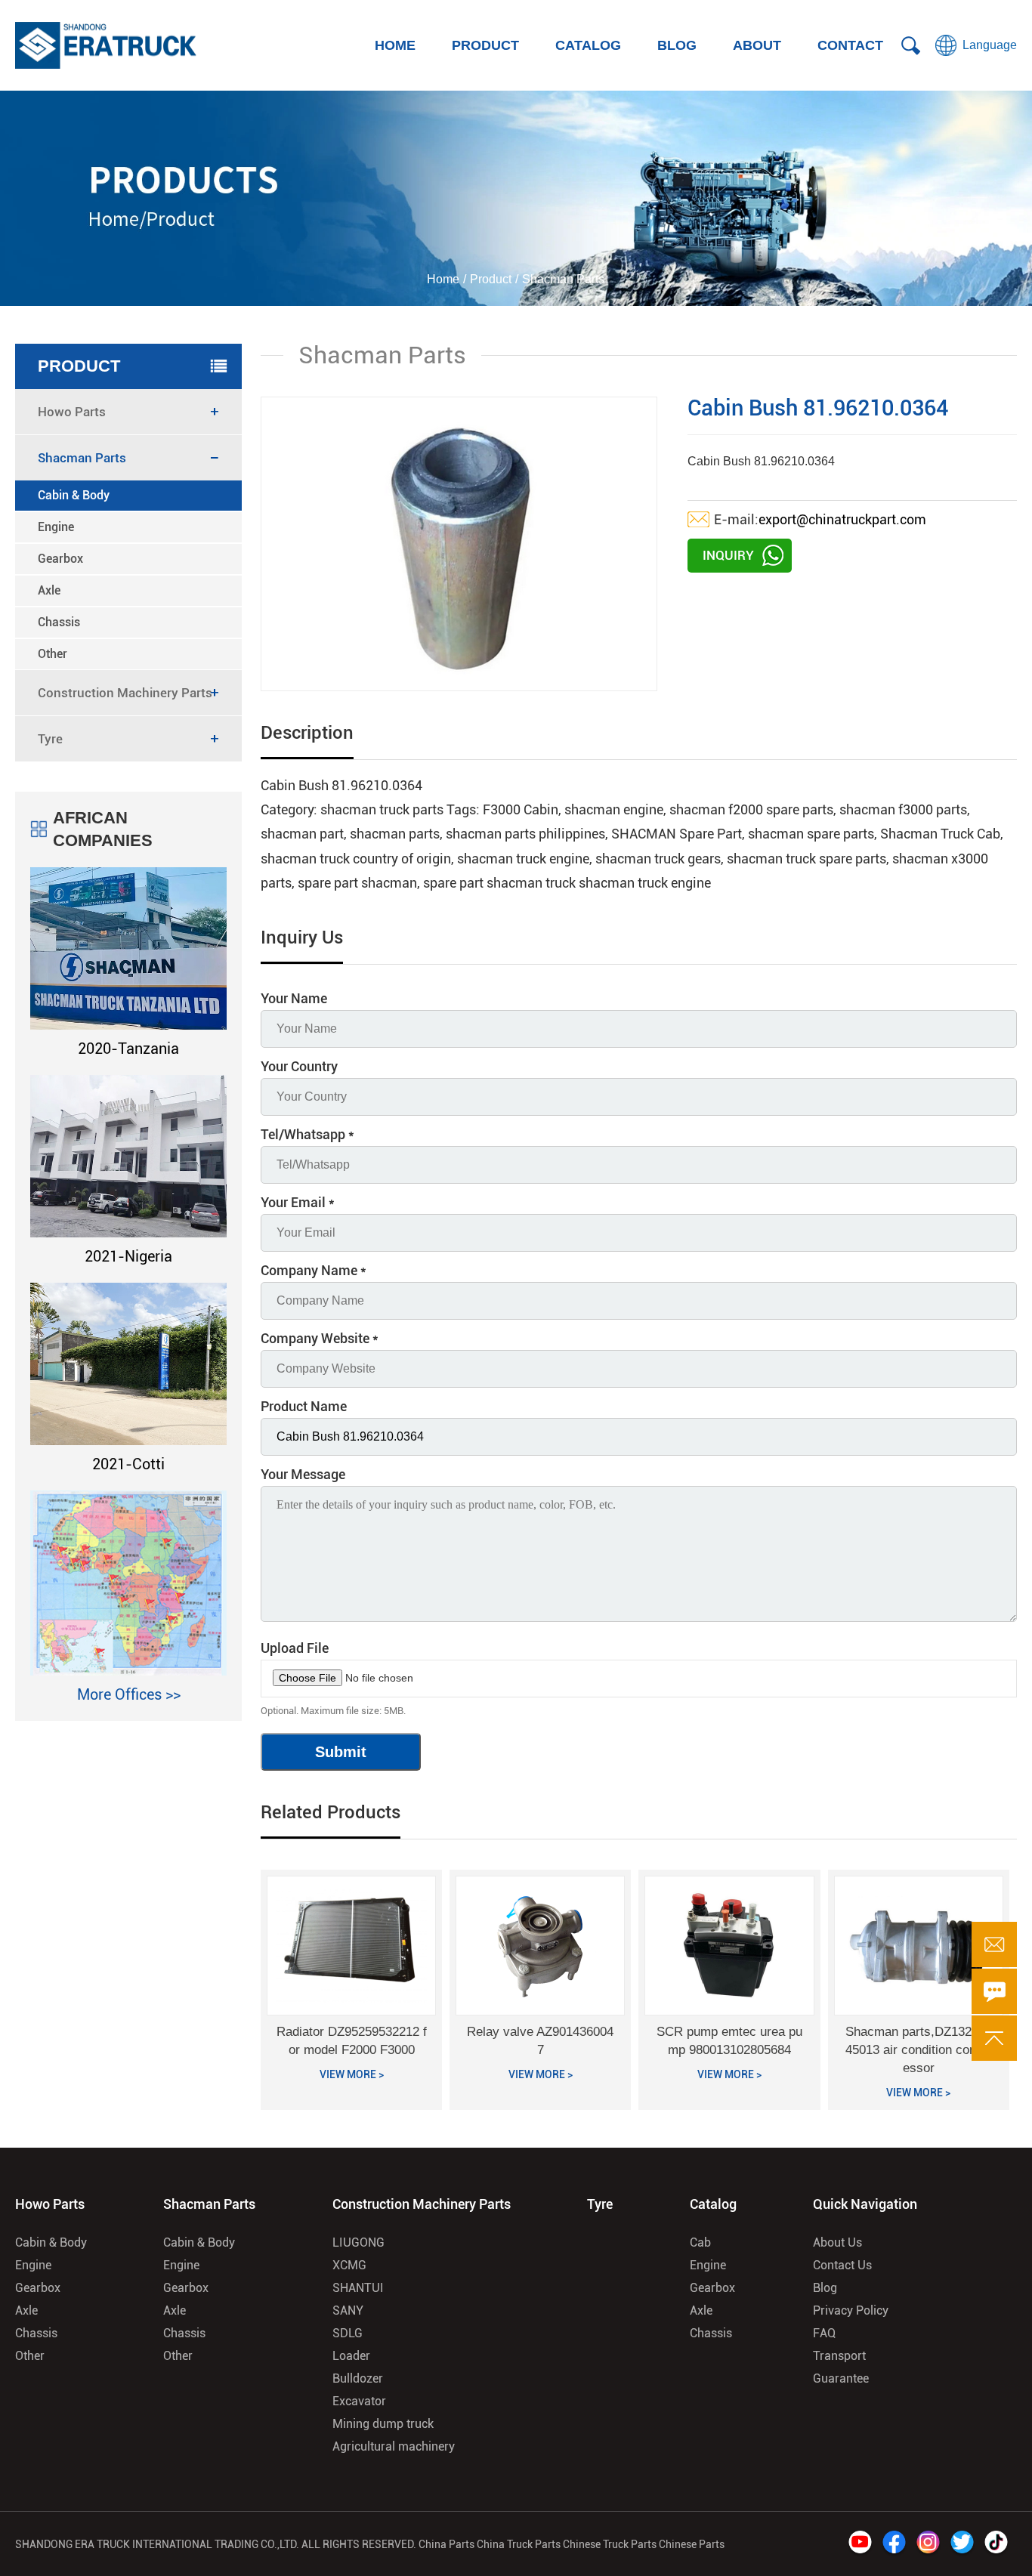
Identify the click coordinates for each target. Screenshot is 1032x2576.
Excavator (359, 2401)
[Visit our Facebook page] (894, 2544)
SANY (348, 2310)
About (757, 45)
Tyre (600, 2204)
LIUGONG (358, 2242)
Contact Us (842, 2265)
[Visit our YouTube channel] (860, 2544)
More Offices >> (129, 1694)
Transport (839, 2356)
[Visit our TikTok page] (996, 2544)
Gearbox (60, 559)
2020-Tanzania (128, 1049)
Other (53, 654)
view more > (352, 2074)
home (395, 45)
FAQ (824, 2333)
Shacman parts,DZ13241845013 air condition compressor (919, 2050)
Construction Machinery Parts (422, 2204)
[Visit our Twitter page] (962, 2544)
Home (443, 279)
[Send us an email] (994, 1944)
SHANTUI (358, 2288)
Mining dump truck (383, 2424)
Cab (700, 2242)
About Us (837, 2242)
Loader (351, 2356)
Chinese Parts (692, 2544)
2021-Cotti (128, 1464)
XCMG (349, 2265)
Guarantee (841, 2378)
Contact (850, 45)
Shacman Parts (209, 2204)
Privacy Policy (851, 2310)
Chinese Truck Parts (610, 2544)
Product (485, 45)
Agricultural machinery (394, 2446)
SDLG (348, 2333)
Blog (677, 45)
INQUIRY (728, 555)
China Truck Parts (519, 2544)
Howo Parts (50, 2204)
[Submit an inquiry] (994, 1991)
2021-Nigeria (128, 1256)
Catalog (588, 45)
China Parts (448, 2544)
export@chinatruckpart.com (842, 519)
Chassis (59, 622)
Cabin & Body (74, 495)
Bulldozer (358, 2378)
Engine (56, 527)
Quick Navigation (865, 2204)
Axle (49, 590)
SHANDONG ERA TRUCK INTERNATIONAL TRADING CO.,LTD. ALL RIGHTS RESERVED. (216, 2544)
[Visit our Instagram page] (928, 2544)
